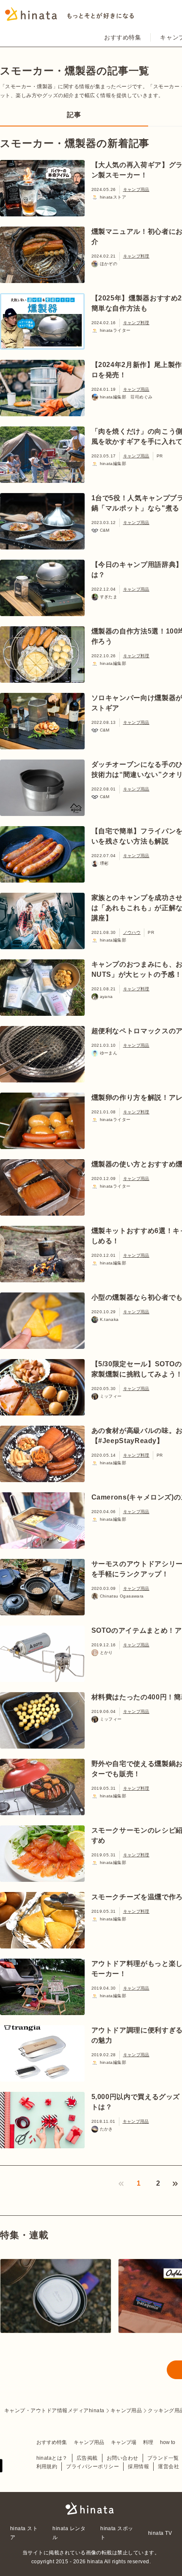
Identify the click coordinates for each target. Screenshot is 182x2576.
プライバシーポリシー (92, 2467)
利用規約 (47, 2467)
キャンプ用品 (136, 189)
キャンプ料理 (136, 256)
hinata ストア (24, 2533)
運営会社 (168, 2467)
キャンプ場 (124, 2442)
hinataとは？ (52, 2458)
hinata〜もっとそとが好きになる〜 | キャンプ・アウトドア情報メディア (91, 2509)
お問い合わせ (123, 2458)
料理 (148, 2442)
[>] (175, 2184)
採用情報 (138, 2467)
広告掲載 (87, 2458)
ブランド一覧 (163, 2458)
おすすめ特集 (123, 37)
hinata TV (160, 2533)
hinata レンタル (69, 2533)
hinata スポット (117, 2533)
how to (168, 2442)
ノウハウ (132, 932)
